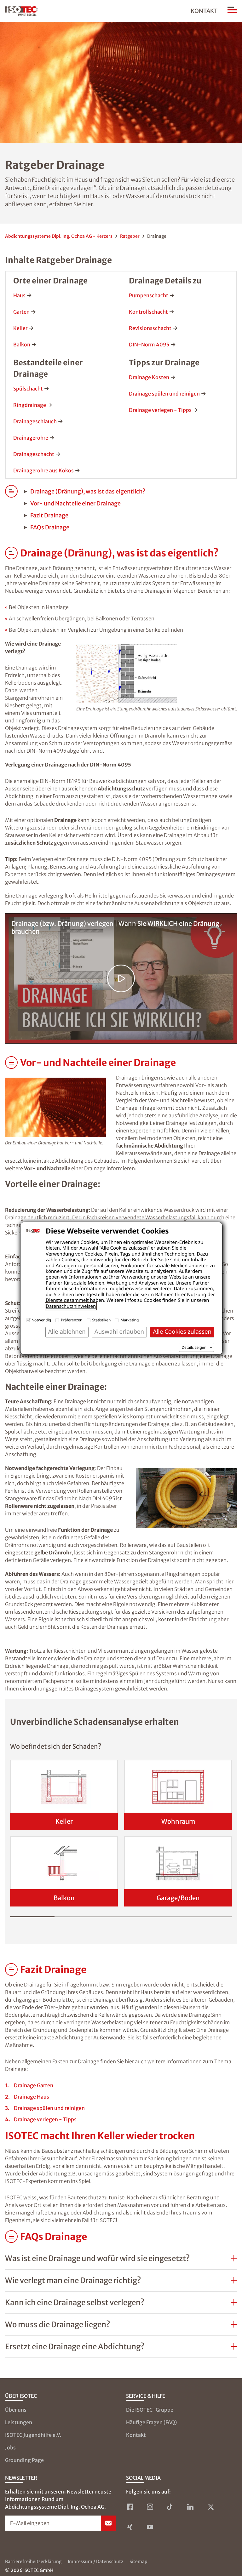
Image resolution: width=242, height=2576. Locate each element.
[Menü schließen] (232, 11)
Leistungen (19, 2422)
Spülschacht (28, 389)
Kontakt (204, 11)
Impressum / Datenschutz (95, 2562)
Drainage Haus (32, 2097)
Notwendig (41, 1320)
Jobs (10, 2448)
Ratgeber (130, 236)
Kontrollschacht (148, 312)
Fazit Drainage (49, 515)
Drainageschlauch (35, 421)
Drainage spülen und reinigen (164, 394)
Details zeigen (194, 1348)
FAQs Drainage (50, 527)
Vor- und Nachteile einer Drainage (75, 503)
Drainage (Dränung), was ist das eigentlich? (88, 491)
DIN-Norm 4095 (149, 345)
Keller (20, 328)
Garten (21, 312)
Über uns (16, 2410)
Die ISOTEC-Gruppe (150, 2410)
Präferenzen (72, 1320)
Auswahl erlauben (119, 1332)
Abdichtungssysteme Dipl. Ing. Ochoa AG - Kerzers (59, 236)
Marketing (130, 1320)
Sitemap (138, 2562)
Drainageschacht (34, 454)
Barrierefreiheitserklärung (33, 2562)
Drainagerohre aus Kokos (43, 470)
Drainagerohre (31, 438)
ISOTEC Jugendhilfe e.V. (33, 2435)
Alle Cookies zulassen (182, 1332)
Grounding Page (24, 2460)
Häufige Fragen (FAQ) (151, 2422)
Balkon (22, 345)
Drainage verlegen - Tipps (160, 410)
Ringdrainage (30, 405)
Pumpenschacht (149, 295)
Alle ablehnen (67, 1332)
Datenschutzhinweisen (71, 1306)
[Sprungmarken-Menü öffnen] (11, 553)
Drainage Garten (34, 2085)
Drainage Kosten (149, 377)
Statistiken (102, 1320)
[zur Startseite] (22, 11)
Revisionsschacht (150, 328)
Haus (19, 295)
